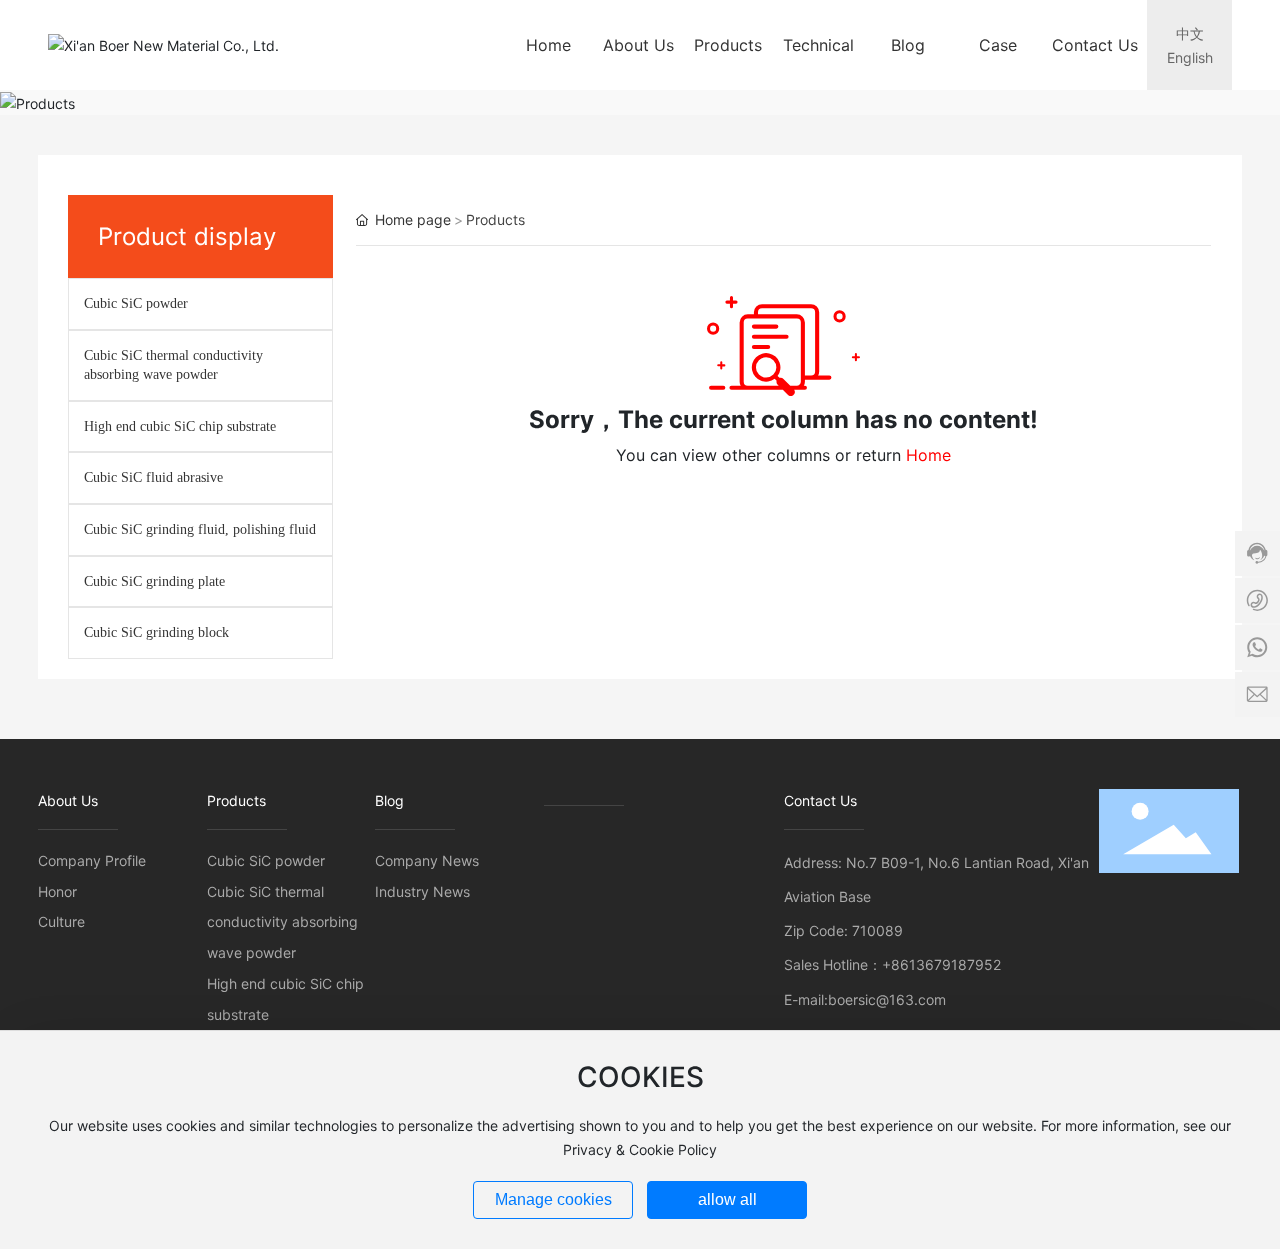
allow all (727, 1199)
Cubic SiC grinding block (156, 632)
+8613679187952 (941, 964)
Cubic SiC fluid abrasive (153, 477)
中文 (1190, 33)
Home (928, 455)
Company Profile (92, 860)
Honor (57, 891)
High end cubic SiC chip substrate (180, 426)
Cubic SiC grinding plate (154, 581)
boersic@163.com (887, 999)
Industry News (422, 891)
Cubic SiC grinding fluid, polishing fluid (200, 529)
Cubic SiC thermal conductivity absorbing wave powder (282, 922)
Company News (427, 860)
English (1190, 57)
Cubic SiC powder (136, 303)
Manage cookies (553, 1199)
